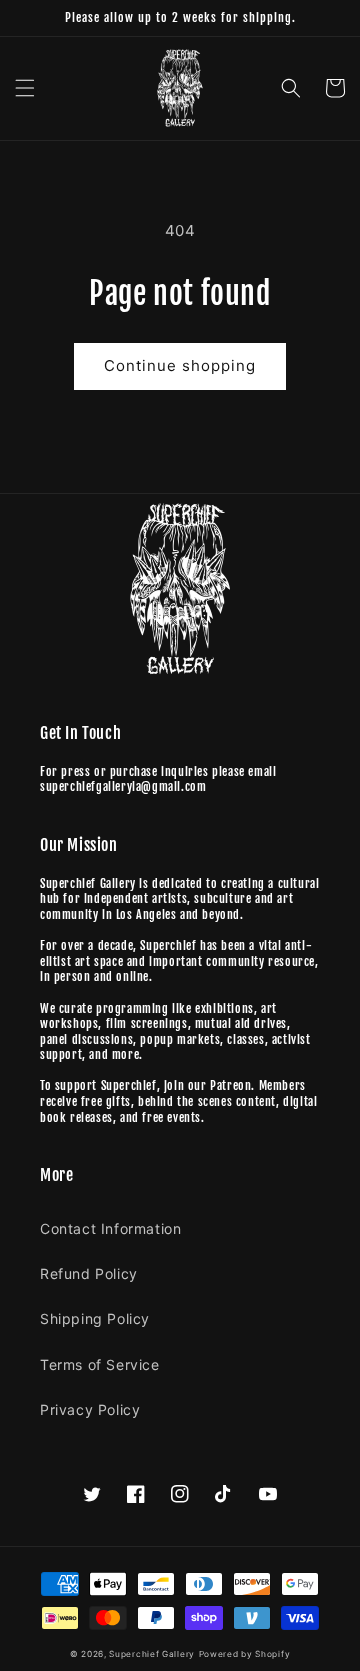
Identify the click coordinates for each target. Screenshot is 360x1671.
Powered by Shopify (245, 1654)
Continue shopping (180, 365)
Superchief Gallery (152, 1654)
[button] (25, 88)
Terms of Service (100, 1364)
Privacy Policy (90, 1409)
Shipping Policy (95, 1318)
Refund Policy (89, 1273)
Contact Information (110, 1228)
